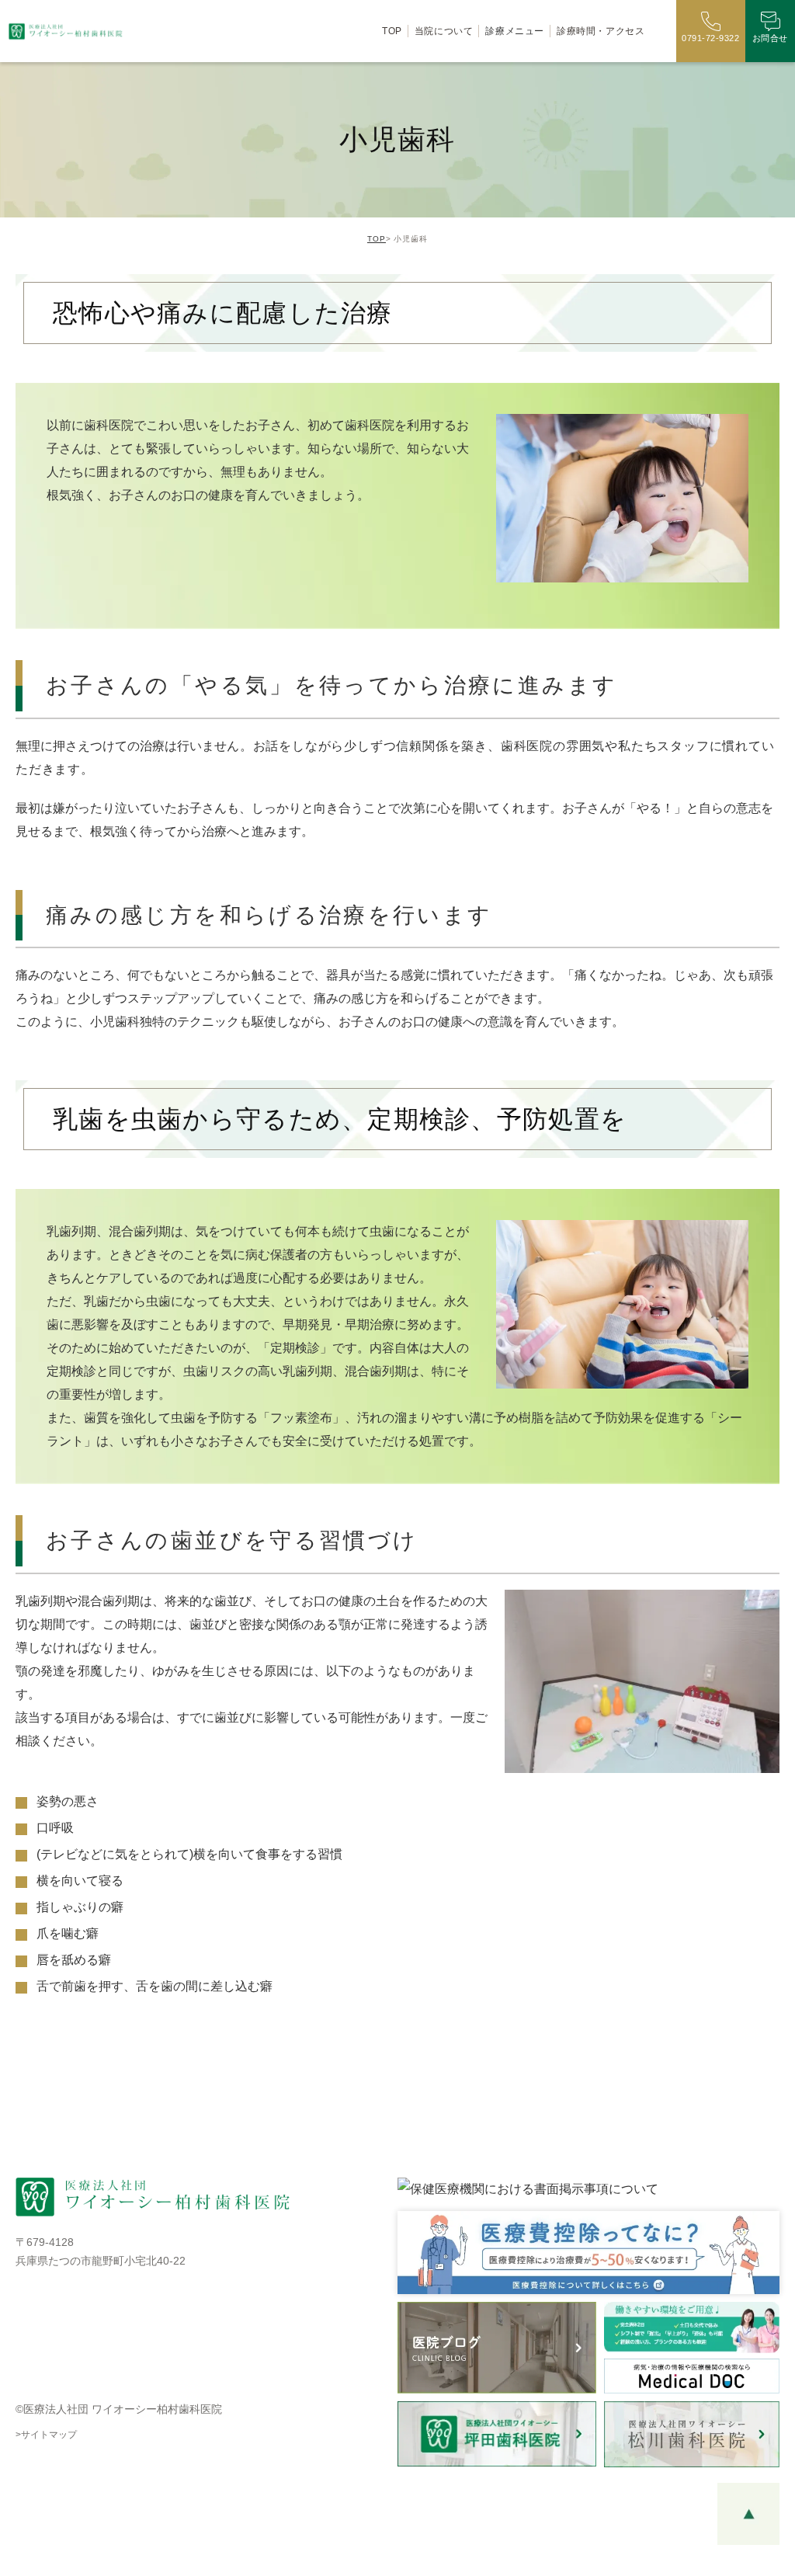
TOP (392, 31)
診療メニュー (515, 31)
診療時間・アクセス (601, 31)
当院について (444, 31)
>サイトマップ (46, 2435)
